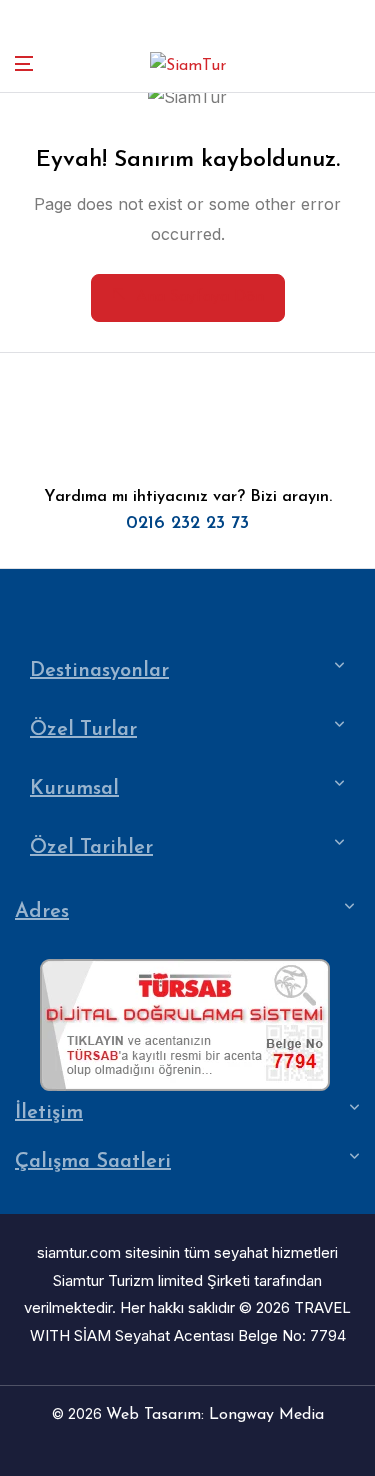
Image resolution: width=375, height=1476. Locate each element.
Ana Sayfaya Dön (200, 297)
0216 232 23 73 (187, 524)
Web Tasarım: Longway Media (215, 1415)
